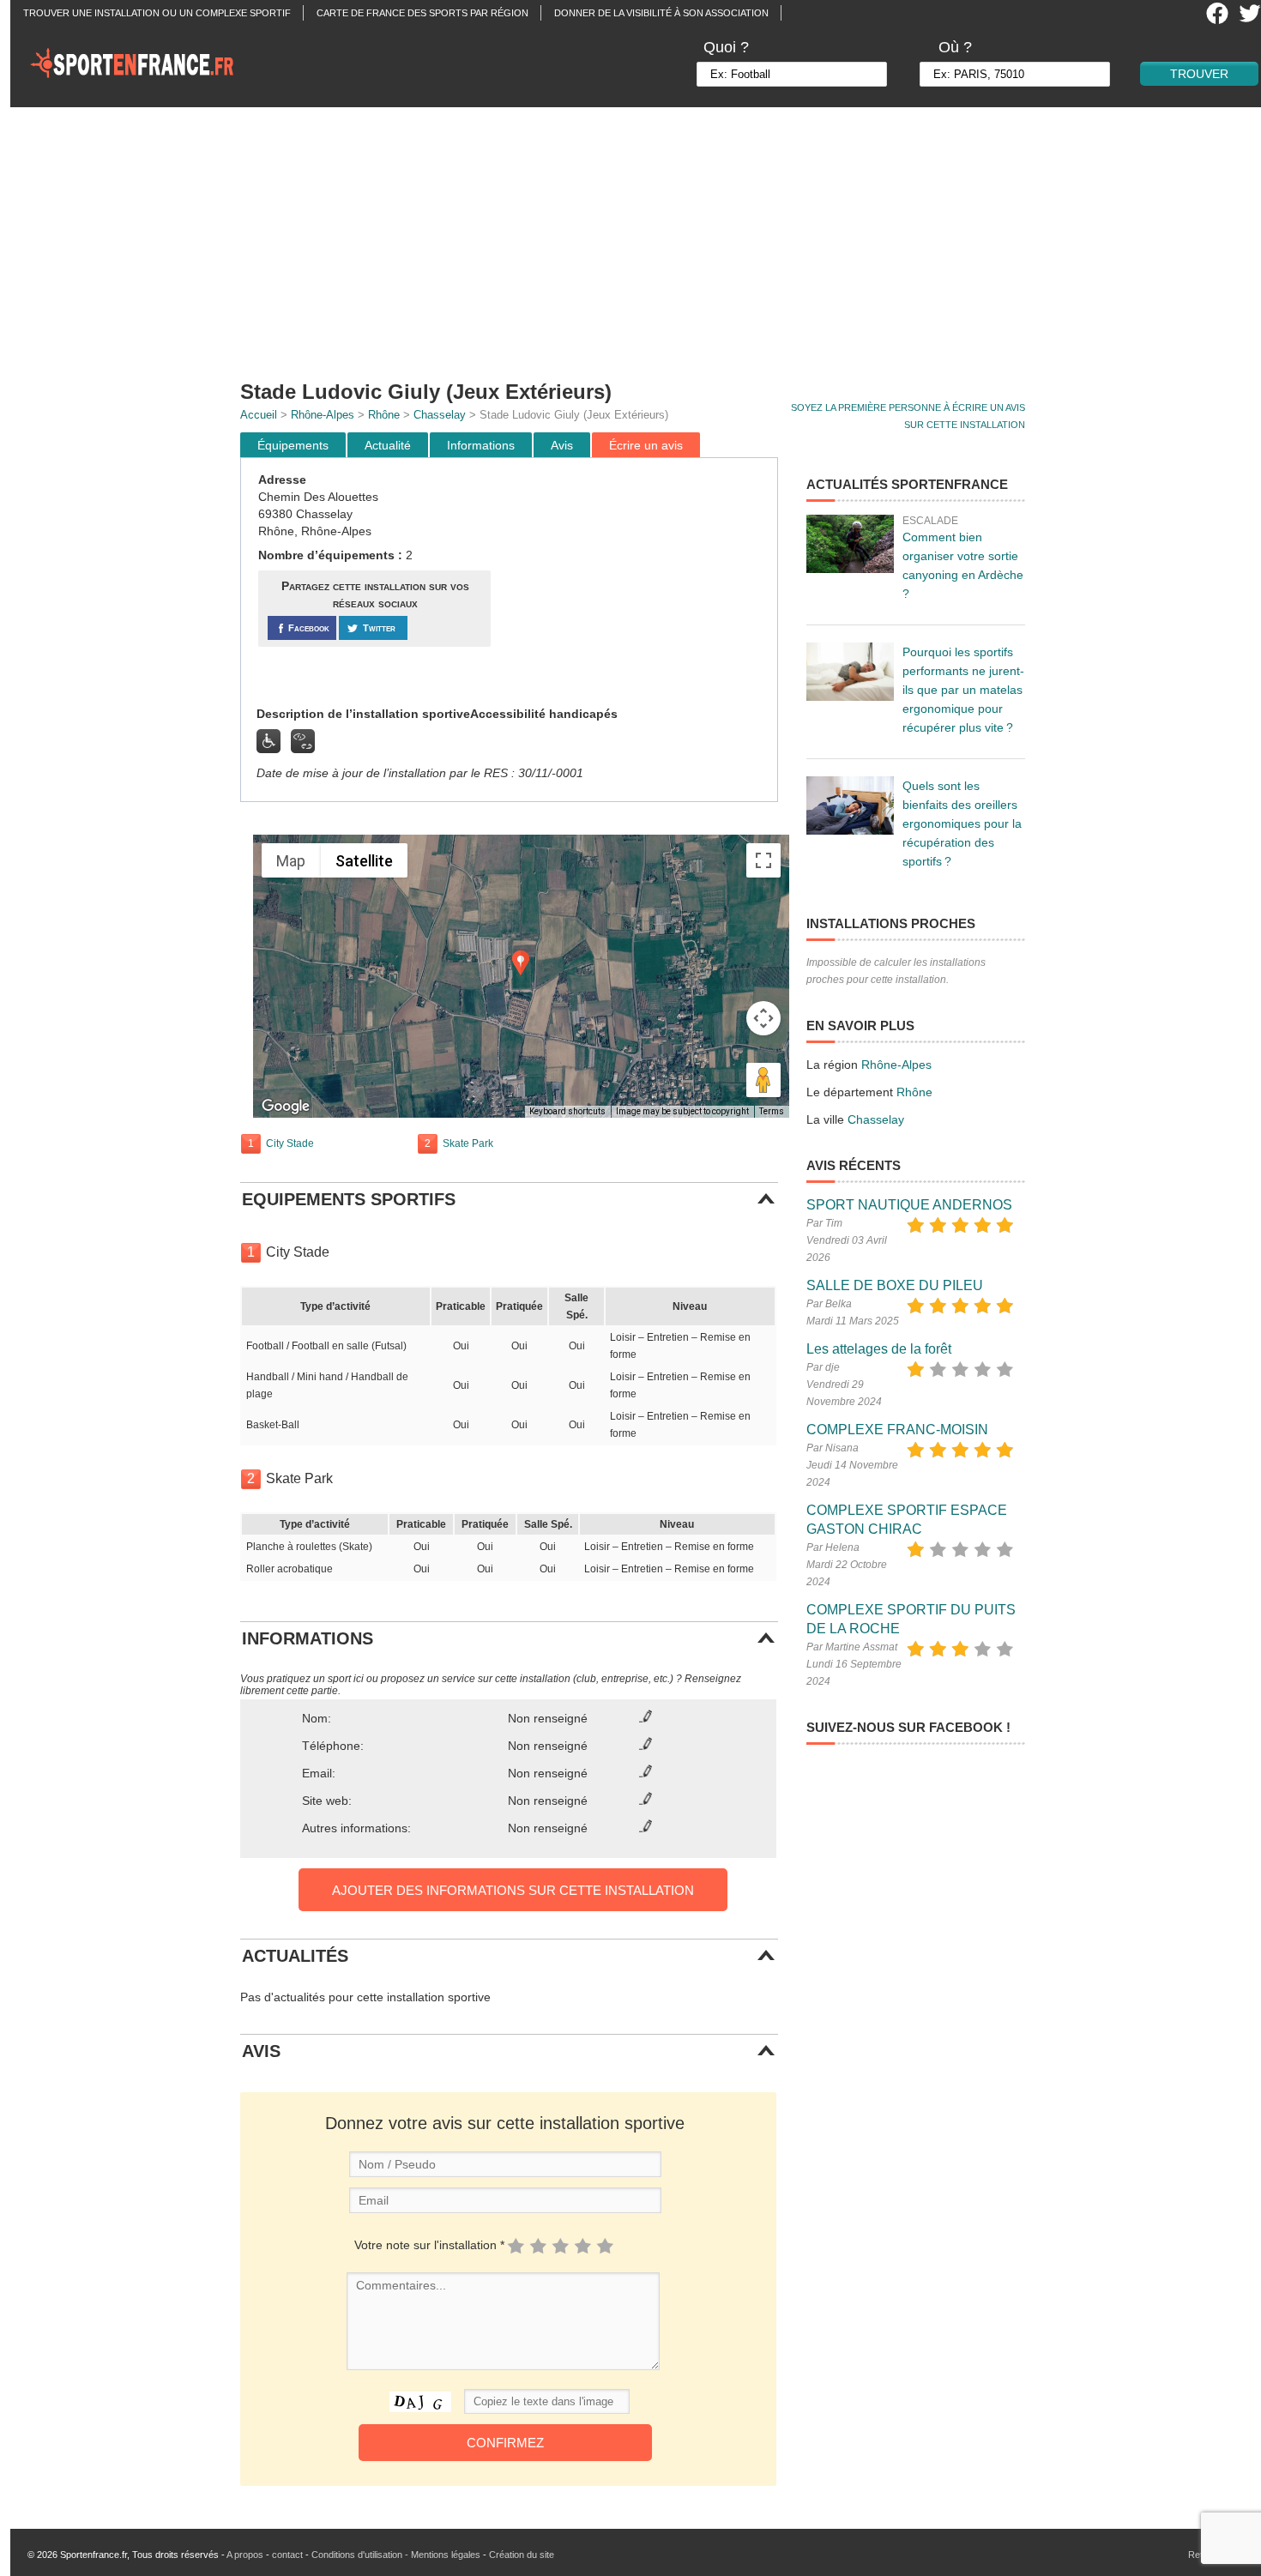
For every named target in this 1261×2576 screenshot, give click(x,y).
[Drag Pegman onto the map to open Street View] (763, 1080)
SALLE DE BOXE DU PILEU (895, 1285)
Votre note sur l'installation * (429, 2245)
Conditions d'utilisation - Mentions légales (396, 2555)
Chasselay (440, 415)
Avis (562, 445)
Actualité (388, 445)
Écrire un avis (646, 445)
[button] (521, 963)
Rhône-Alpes (323, 415)
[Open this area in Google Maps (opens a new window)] (286, 1107)
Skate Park (468, 1143)
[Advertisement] (641, 236)
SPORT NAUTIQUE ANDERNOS (909, 1205)
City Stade (290, 1143)
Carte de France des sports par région (422, 13)
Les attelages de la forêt (879, 1349)
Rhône (384, 415)
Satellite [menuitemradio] (364, 861)
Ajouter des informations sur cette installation (513, 1890)
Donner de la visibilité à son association (661, 13)
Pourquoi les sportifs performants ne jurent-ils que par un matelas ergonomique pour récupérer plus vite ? (963, 690)
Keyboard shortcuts (567, 1111)
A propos (245, 2555)
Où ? (955, 47)
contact (287, 2555)
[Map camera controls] (763, 1018)
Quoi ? (726, 47)
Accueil (259, 415)
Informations (481, 445)
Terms (772, 1111)
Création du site (522, 2555)
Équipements (293, 445)
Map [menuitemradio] (291, 861)
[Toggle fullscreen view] (763, 860)
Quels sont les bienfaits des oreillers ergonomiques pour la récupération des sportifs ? (962, 823)
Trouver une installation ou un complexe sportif (157, 13)
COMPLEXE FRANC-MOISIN (897, 1430)
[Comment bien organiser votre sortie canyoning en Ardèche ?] (850, 544)
